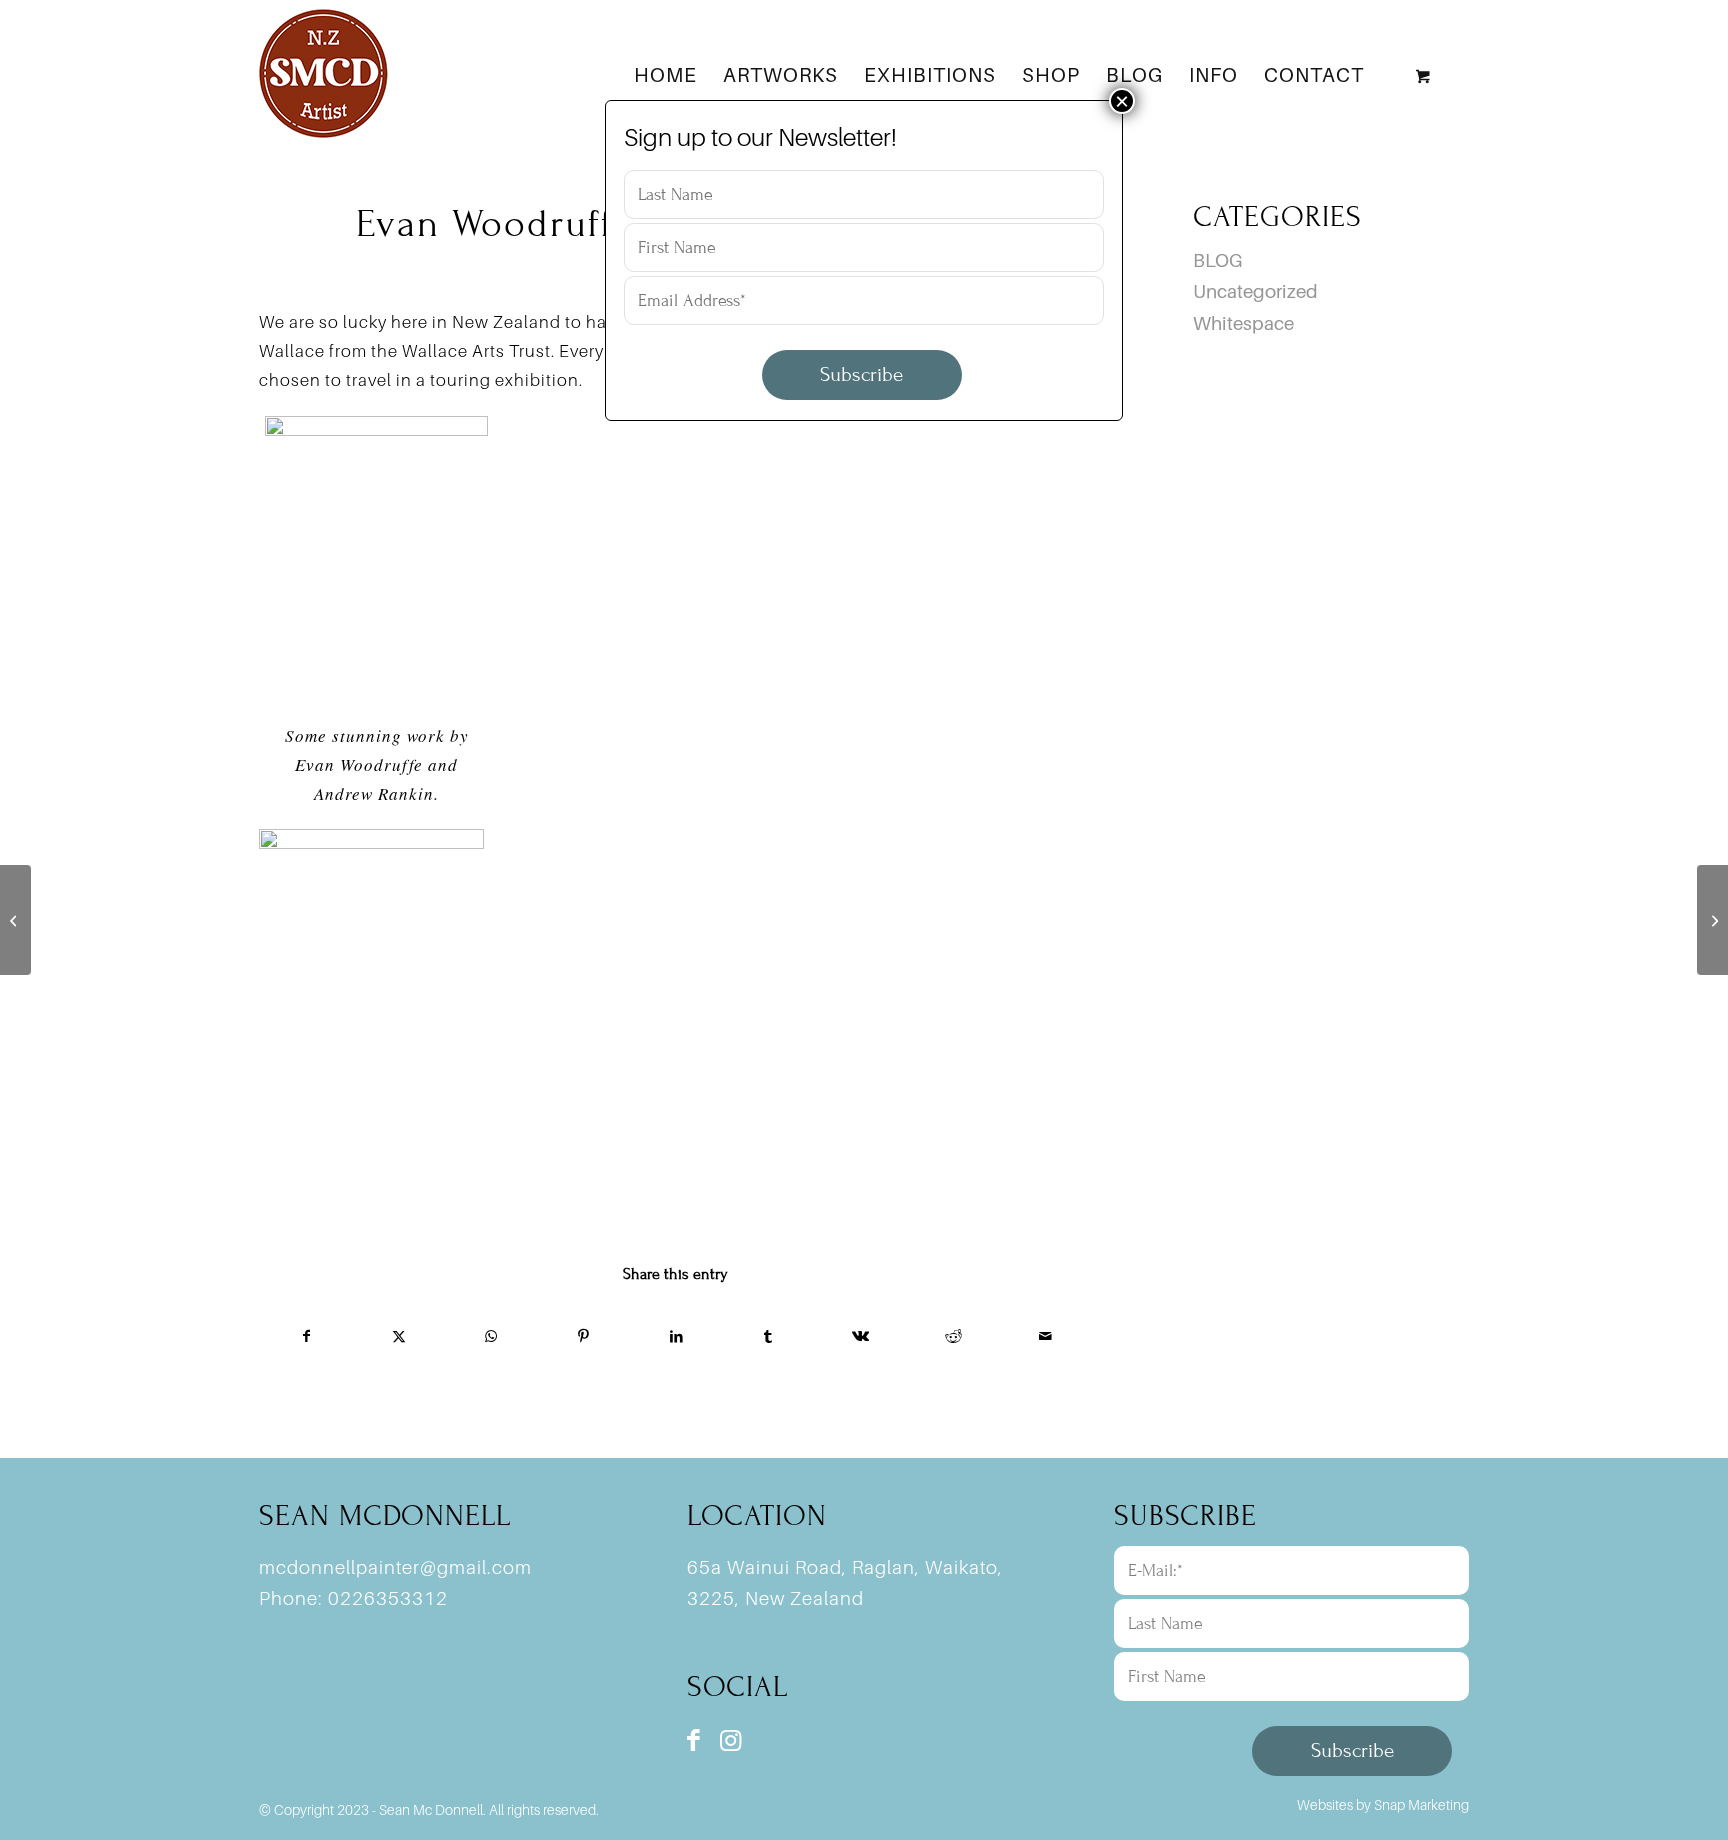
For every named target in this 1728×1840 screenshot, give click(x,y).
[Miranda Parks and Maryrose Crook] (15, 920)
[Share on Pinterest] (583, 1336)
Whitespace (1243, 323)
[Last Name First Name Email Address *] (864, 285)
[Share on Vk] (860, 1336)
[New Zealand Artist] (323, 75)
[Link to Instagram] (730, 1740)
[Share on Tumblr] (768, 1336)
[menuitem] (665, 75)
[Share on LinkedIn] (675, 1336)
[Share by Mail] (1045, 1336)
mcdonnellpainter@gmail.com (395, 1567)
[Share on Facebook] (306, 1336)
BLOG (1217, 260)
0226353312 (388, 1598)
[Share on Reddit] (953, 1336)
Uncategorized (1255, 291)
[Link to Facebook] (693, 1740)
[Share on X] (398, 1336)
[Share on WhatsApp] (491, 1336)
